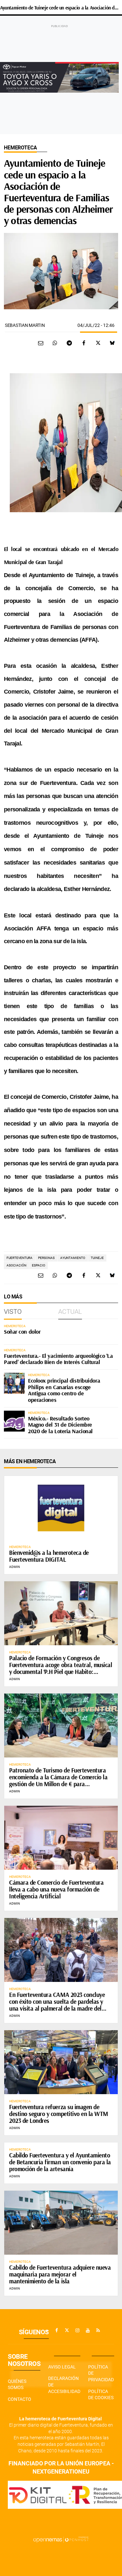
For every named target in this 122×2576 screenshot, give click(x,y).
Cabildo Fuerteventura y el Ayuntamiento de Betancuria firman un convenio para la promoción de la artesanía (60, 2162)
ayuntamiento (73, 1258)
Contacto (20, 2399)
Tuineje (97, 1258)
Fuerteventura (20, 1258)
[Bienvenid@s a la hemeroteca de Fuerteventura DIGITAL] (61, 1508)
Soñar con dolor (22, 1332)
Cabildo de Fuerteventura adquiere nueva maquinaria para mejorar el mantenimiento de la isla (60, 2274)
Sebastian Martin (25, 325)
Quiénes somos (17, 2384)
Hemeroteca (20, 148)
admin (14, 1567)
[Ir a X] (67, 2330)
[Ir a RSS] (98, 2330)
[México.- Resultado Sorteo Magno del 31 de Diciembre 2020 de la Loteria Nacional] (14, 1421)
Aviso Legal (62, 2367)
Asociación (16, 1265)
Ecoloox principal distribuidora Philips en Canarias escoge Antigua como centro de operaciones (64, 1390)
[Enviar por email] (41, 343)
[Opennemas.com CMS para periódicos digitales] (61, 2539)
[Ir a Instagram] (77, 2330)
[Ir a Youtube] (88, 2330)
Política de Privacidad (101, 2373)
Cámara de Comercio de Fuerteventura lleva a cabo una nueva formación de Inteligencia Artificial (56, 1889)
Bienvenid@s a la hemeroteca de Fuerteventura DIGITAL (49, 1556)
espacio (39, 1265)
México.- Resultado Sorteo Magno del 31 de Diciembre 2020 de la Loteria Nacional (60, 1425)
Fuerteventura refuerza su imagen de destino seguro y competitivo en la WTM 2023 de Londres (59, 2114)
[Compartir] (55, 343)
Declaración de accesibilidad (64, 2385)
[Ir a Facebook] (57, 2330)
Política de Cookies (101, 2395)
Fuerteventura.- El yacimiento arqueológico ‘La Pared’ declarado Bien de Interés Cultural (58, 1359)
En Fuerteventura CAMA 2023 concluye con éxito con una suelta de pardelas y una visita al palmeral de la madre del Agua (57, 2005)
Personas (46, 1258)
